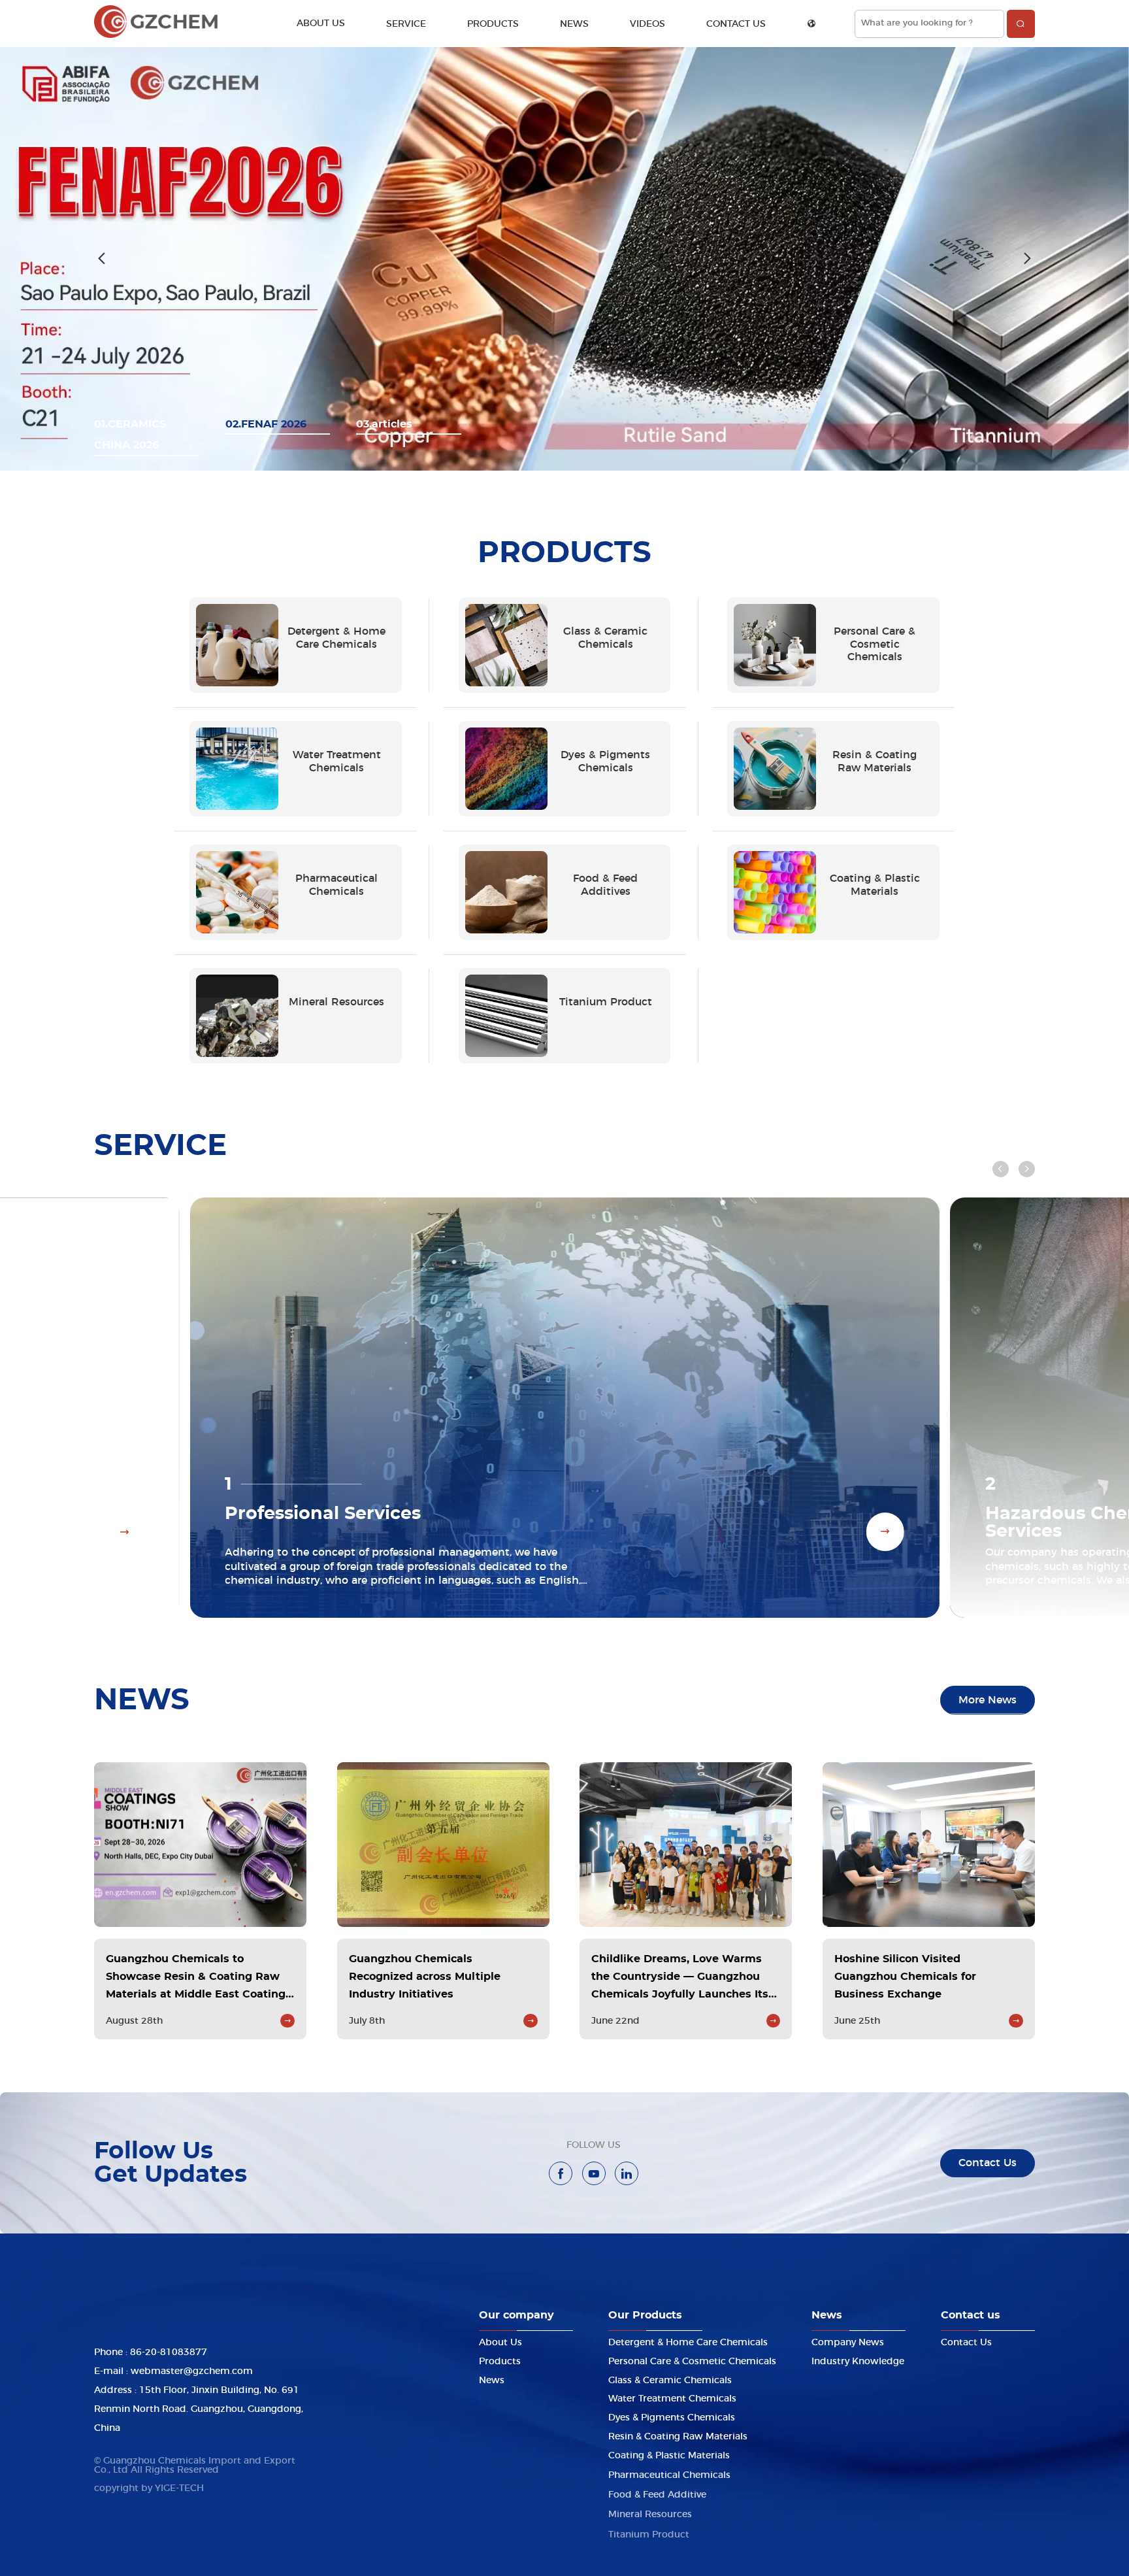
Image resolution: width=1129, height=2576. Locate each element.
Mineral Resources (650, 2512)
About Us (321, 24)
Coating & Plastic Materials (669, 2455)
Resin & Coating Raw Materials (678, 2436)
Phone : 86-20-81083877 (151, 2352)
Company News (848, 2342)
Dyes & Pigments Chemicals (672, 2417)
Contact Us (736, 24)
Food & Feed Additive (657, 2493)
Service (406, 24)
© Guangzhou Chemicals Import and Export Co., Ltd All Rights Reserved (195, 2466)
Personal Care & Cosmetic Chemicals (692, 2361)
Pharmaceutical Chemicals (669, 2474)
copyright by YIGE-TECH (149, 2488)
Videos (647, 24)
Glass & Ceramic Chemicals (670, 2380)
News (574, 24)
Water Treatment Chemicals (672, 2399)
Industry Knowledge (858, 2361)
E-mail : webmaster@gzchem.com (173, 2371)
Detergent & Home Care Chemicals (688, 2342)
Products (493, 24)
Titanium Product (649, 2531)
